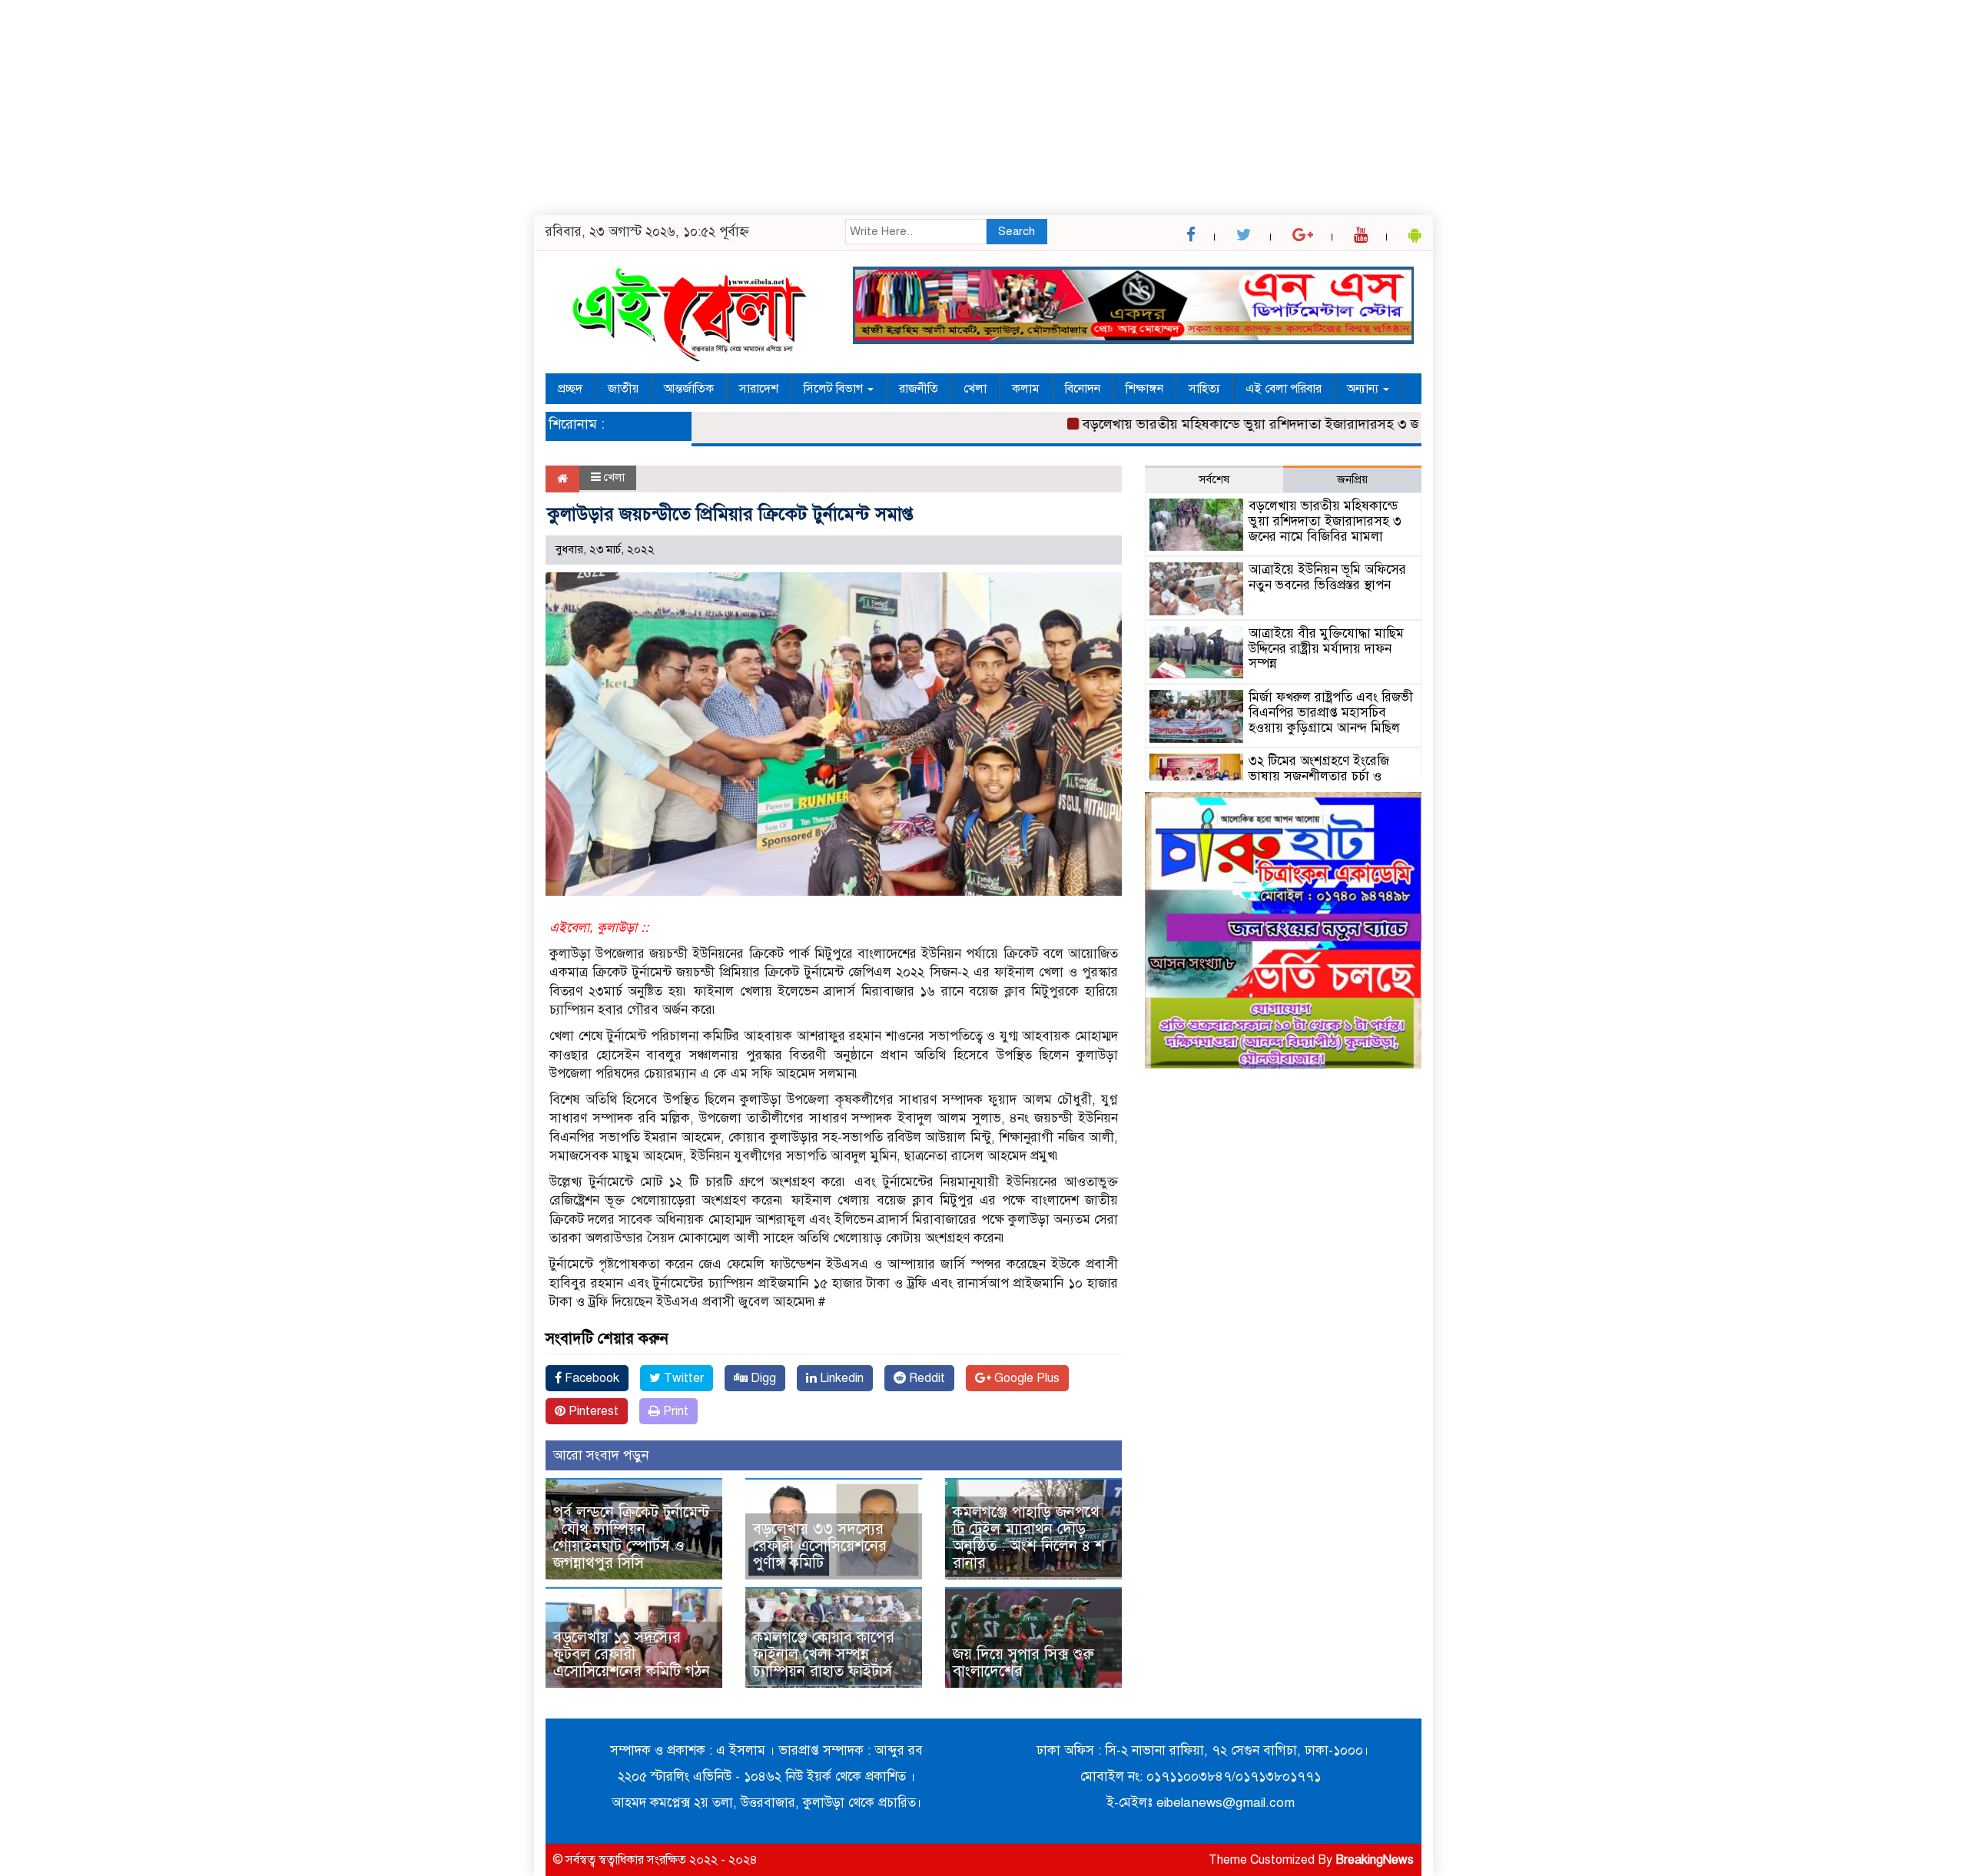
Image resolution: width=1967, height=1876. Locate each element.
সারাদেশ (759, 389)
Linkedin (840, 1378)
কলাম (1026, 389)
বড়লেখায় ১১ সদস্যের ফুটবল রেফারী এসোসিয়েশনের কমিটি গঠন (632, 1654)
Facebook (590, 1378)
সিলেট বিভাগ (835, 389)
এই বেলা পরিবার (1284, 389)
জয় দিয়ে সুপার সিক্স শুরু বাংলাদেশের (1023, 1663)
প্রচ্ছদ (570, 389)
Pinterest (592, 1411)
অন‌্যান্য (1364, 389)
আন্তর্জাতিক (689, 389)
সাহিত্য (1204, 389)
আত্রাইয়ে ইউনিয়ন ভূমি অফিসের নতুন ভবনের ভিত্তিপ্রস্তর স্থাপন (1327, 577)
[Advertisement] (461, 108)
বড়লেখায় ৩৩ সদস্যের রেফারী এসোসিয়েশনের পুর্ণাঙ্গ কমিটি (820, 1546)
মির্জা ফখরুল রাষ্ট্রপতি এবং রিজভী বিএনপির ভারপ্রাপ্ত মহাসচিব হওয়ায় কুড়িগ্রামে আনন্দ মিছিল (1331, 713)
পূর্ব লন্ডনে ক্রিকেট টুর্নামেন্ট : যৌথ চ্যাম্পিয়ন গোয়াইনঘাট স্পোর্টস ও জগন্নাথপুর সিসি (631, 1538)
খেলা (975, 389)
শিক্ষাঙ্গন (1144, 389)
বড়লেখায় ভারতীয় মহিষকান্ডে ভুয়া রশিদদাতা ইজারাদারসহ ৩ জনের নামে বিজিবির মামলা (1274, 424)
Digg (762, 1378)
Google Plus (1025, 1378)
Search (1017, 231)
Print (674, 1411)
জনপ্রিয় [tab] (1352, 479)
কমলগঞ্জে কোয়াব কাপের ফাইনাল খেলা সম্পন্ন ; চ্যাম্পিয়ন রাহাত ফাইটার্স (824, 1654)
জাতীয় (623, 389)
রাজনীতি (919, 389)
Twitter (682, 1378)
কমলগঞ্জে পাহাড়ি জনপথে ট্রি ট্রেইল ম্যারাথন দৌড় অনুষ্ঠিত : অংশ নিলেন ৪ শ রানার (1029, 1538)
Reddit (925, 1378)
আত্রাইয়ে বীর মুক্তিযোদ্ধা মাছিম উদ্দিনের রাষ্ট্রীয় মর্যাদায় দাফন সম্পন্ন (1326, 649)
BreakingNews (1375, 1860)
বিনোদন (1083, 389)
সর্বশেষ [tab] (1214, 479)
